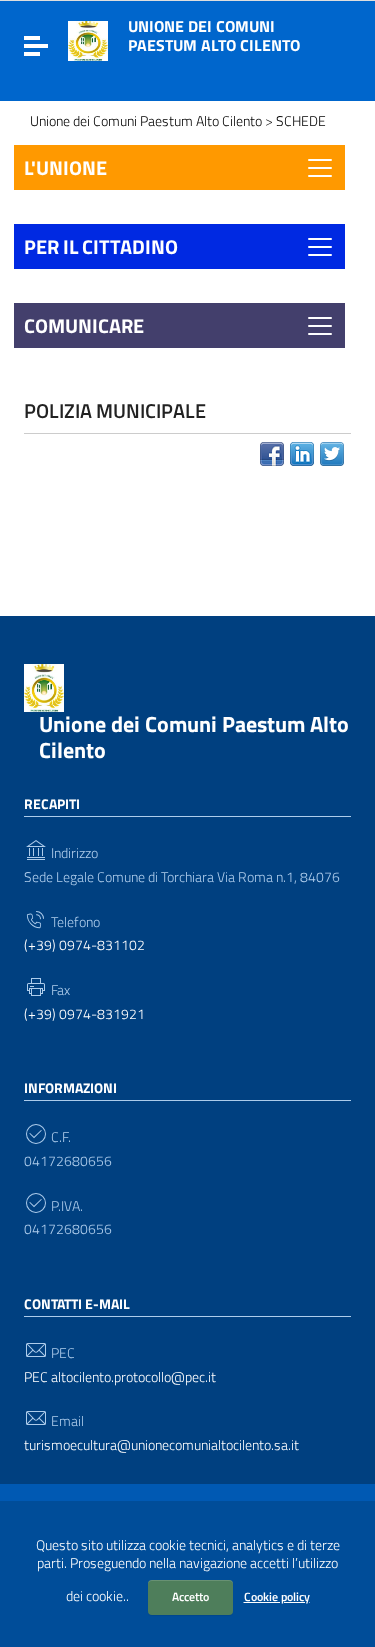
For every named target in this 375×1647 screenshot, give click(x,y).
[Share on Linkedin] (302, 454)
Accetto (190, 1596)
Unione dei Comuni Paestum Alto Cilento (214, 35)
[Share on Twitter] (332, 454)
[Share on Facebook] (272, 454)
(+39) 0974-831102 (84, 945)
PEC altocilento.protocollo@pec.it (120, 1377)
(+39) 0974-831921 (84, 1014)
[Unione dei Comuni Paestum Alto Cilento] (88, 39)
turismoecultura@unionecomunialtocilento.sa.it (161, 1445)
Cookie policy (277, 1596)
